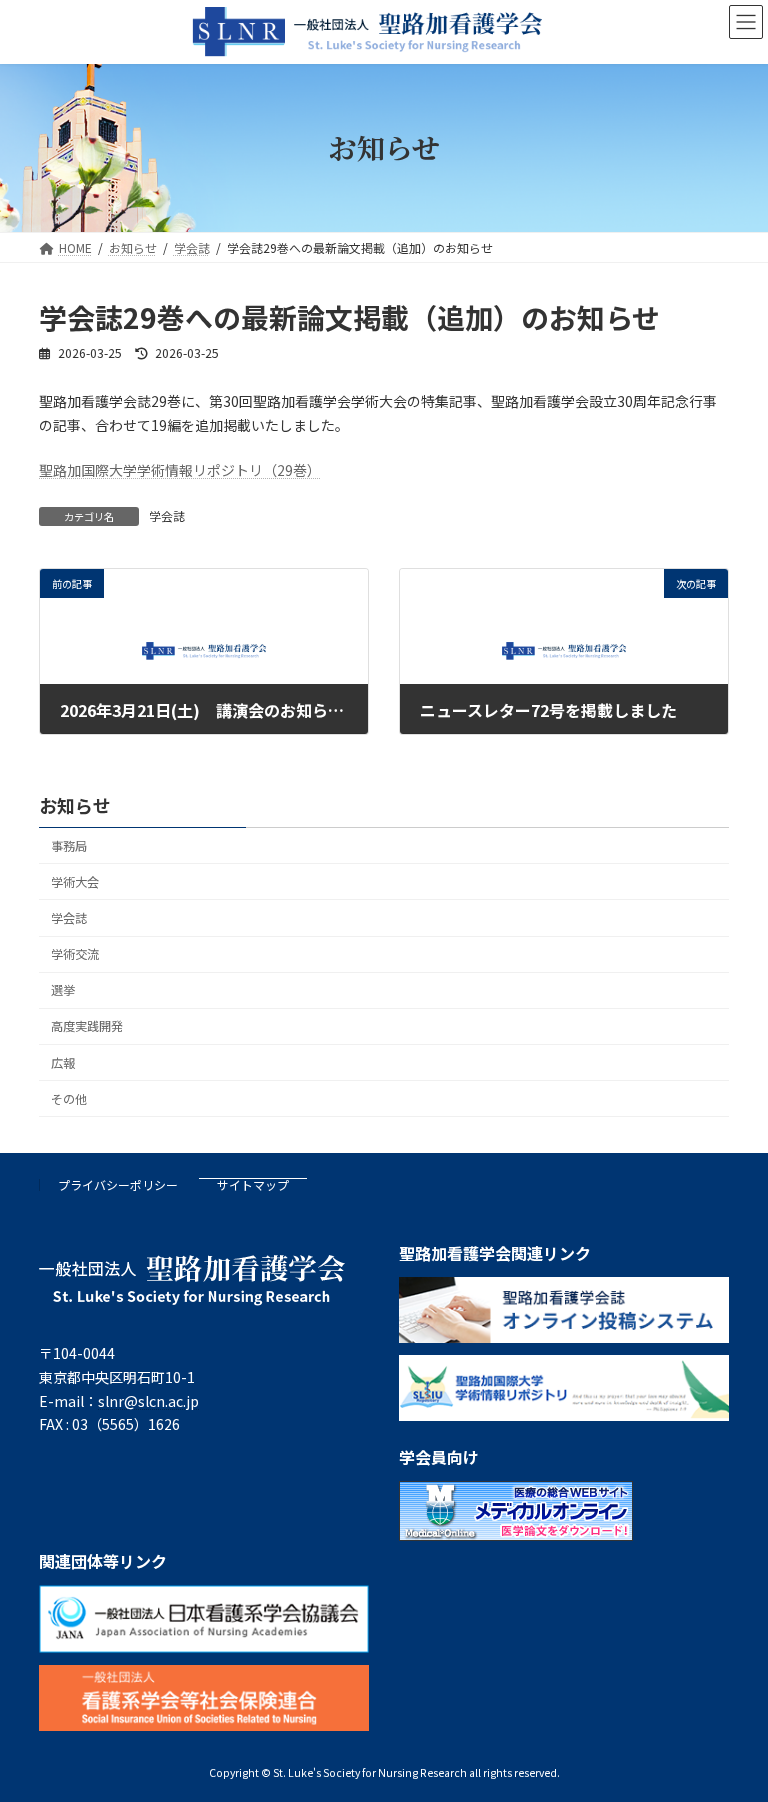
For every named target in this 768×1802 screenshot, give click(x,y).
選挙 (63, 991)
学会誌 (167, 515)
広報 (63, 1063)
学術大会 (75, 882)
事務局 (69, 846)
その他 (69, 1099)
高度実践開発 (87, 1027)
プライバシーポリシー (118, 1184)
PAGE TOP (726, 1723)
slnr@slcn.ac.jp (148, 1400)
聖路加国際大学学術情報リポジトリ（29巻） (180, 470)
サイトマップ (253, 1184)
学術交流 (75, 955)
